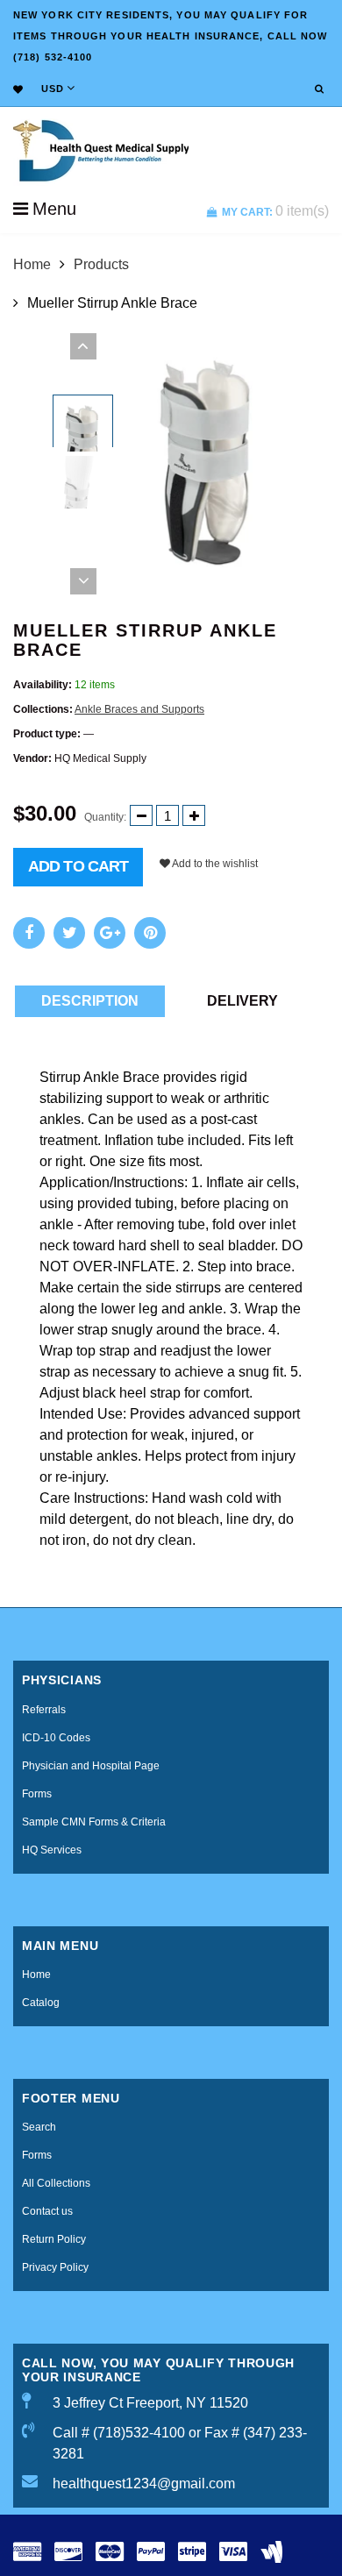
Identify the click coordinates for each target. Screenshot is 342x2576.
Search (39, 2127)
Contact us (47, 2211)
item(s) (275, 211)
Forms (37, 1794)
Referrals (44, 1710)
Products (101, 264)
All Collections (56, 2183)
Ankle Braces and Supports (139, 709)
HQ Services (52, 1850)
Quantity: (105, 817)
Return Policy (54, 2239)
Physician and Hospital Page (91, 1766)
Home (32, 264)
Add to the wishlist (214, 864)
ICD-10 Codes (56, 1738)
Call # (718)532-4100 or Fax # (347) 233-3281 (180, 2443)
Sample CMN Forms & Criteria (94, 1822)
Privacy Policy (55, 2267)
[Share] (29, 933)
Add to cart (78, 866)
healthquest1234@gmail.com (144, 2483)
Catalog (41, 2003)
